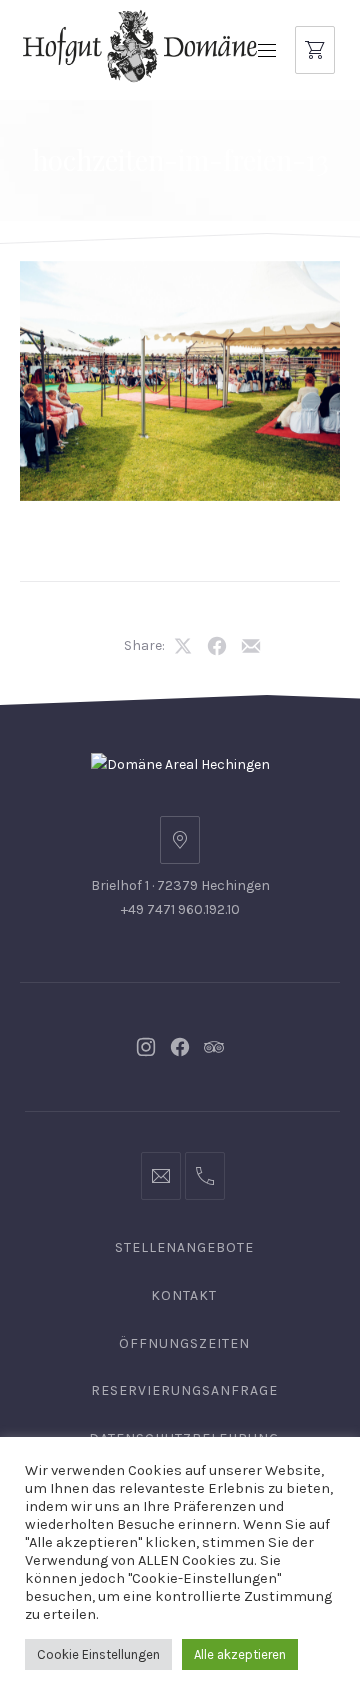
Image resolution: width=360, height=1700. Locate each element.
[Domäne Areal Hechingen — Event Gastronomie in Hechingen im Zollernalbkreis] (140, 45)
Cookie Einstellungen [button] (98, 1654)
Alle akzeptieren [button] (240, 1654)
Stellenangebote (184, 1247)
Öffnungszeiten (184, 1343)
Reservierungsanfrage (184, 1390)
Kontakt (184, 1295)
